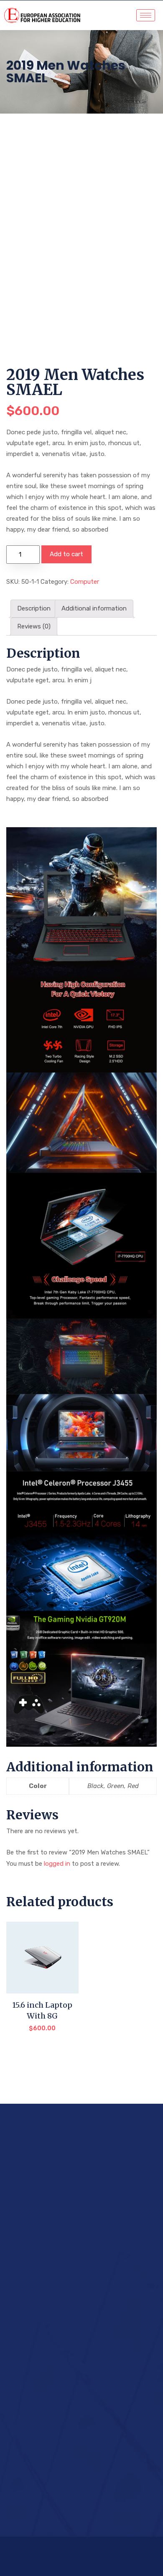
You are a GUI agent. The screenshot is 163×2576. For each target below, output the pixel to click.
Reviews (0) (34, 626)
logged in (57, 1864)
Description (34, 608)
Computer (85, 582)
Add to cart (66, 554)
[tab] (34, 609)
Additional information (94, 608)
